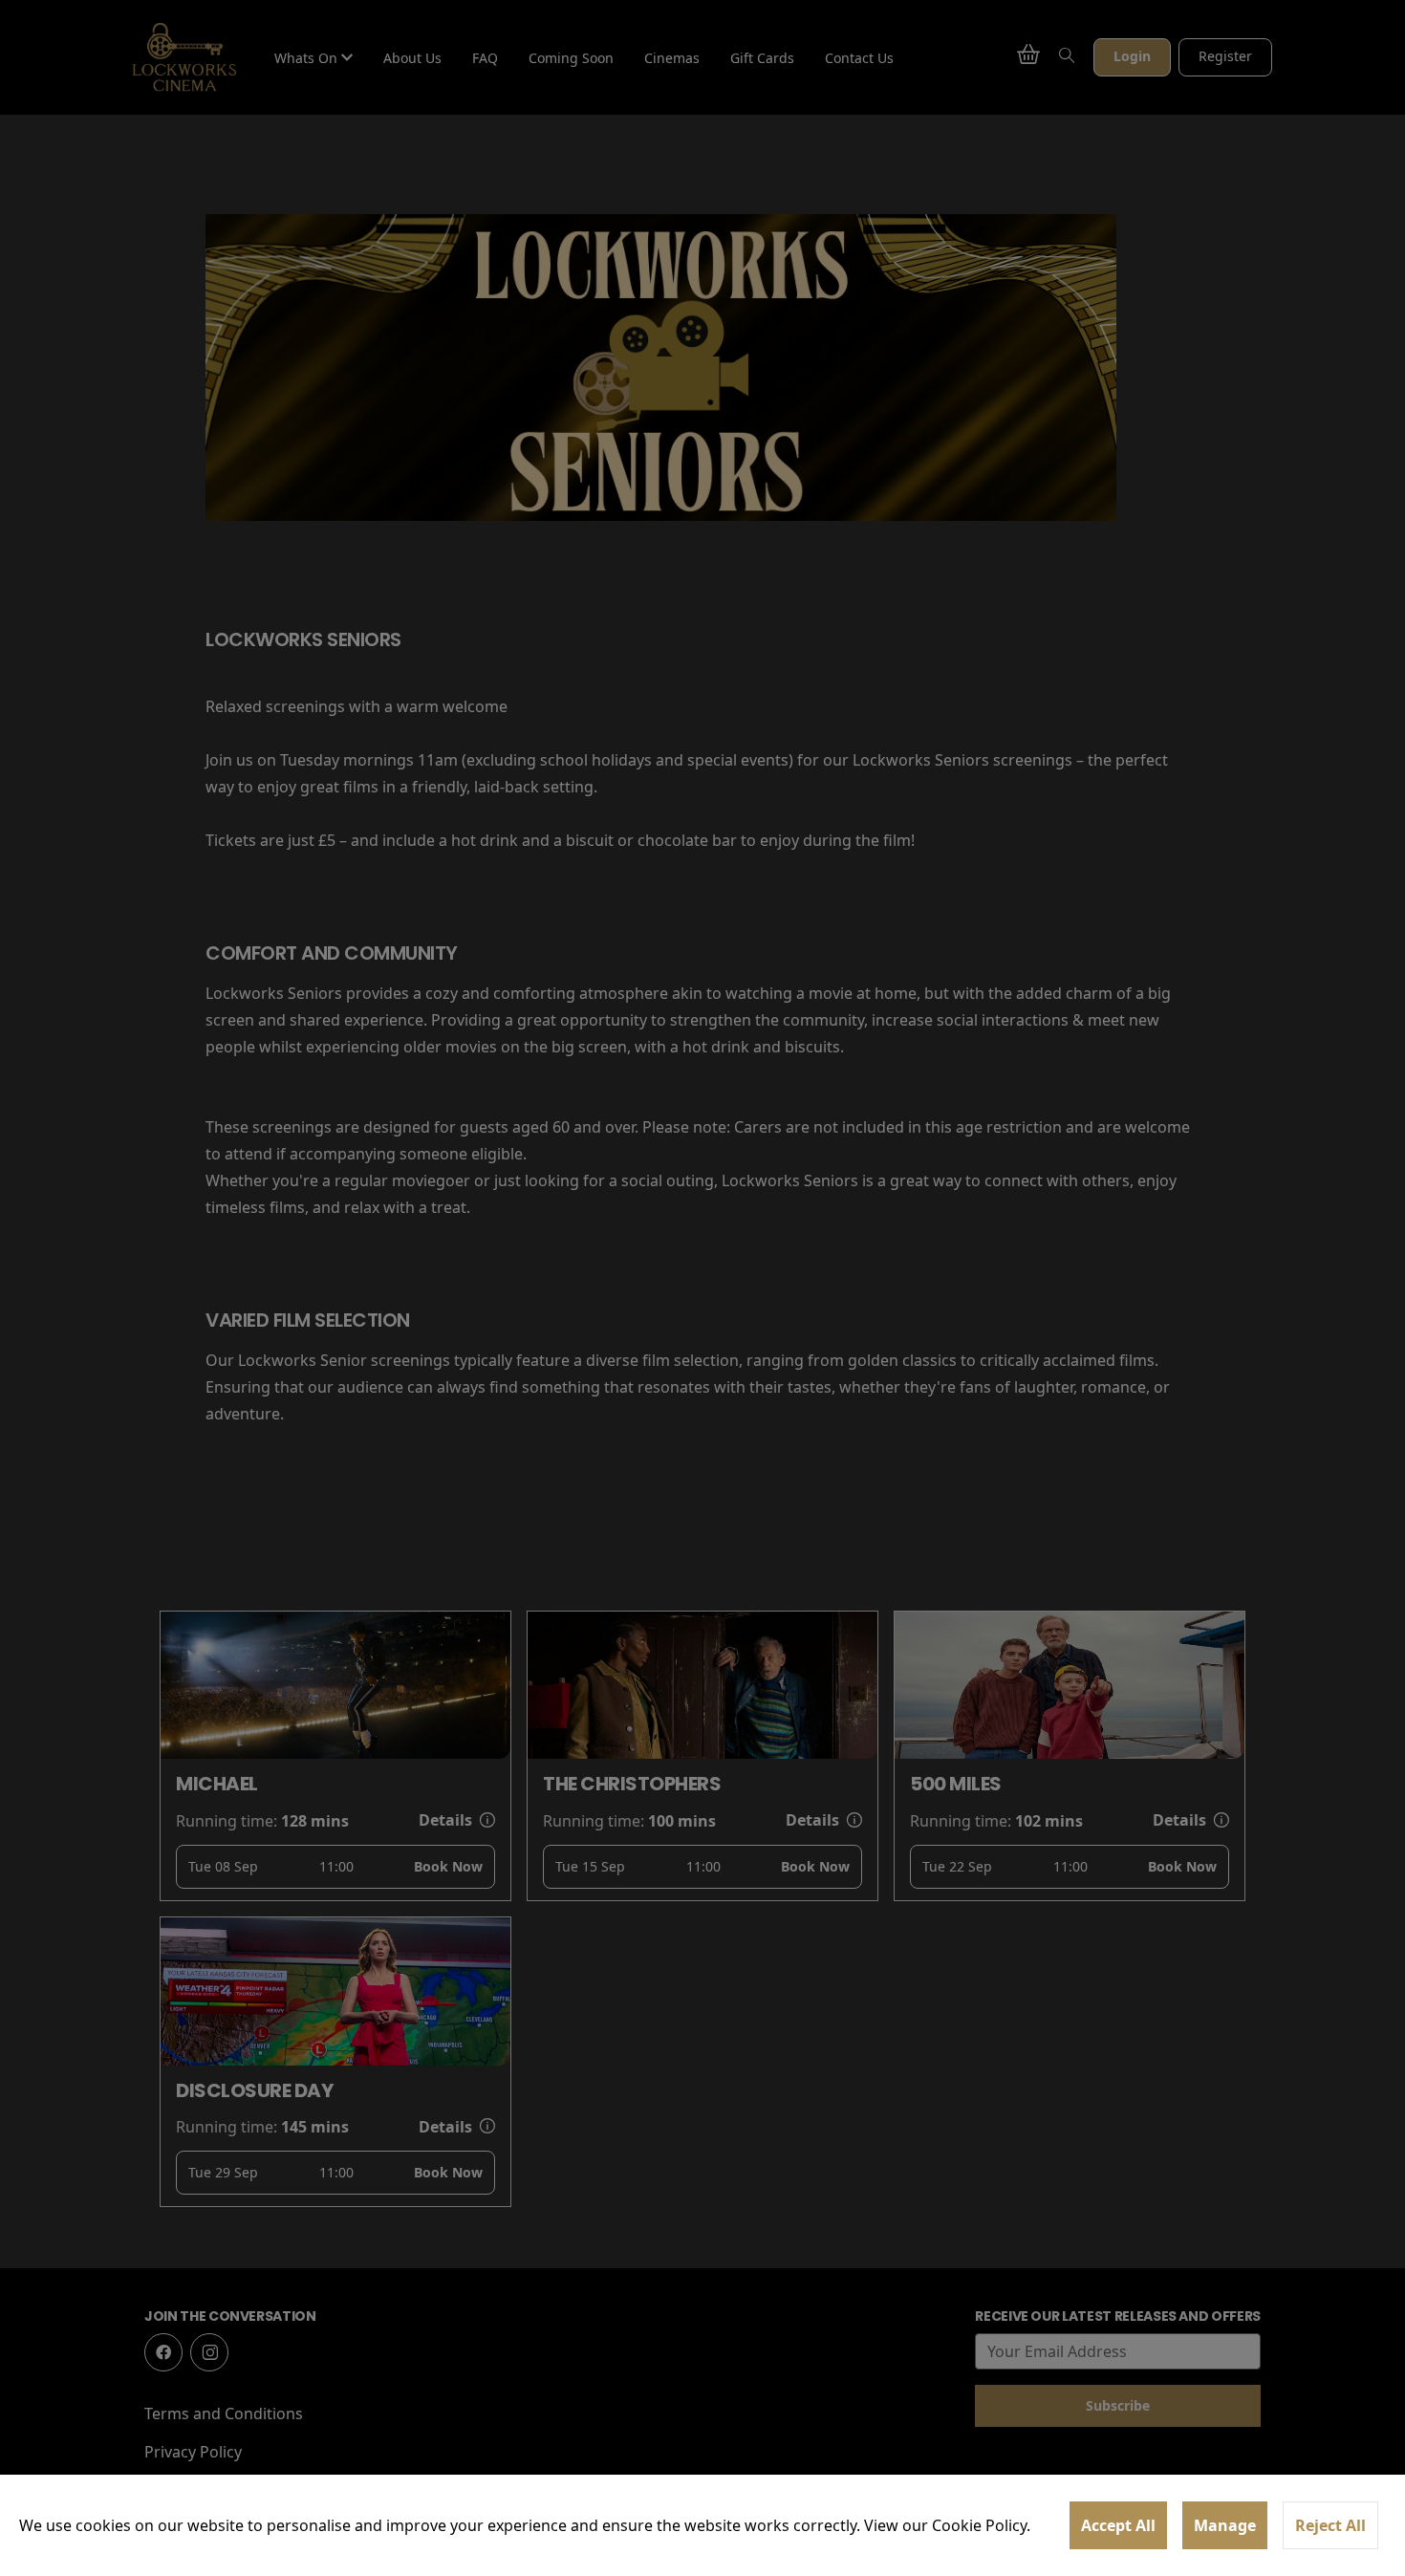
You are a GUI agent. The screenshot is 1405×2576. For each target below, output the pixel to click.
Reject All (1330, 2525)
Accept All (1118, 2525)
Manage (1225, 2525)
